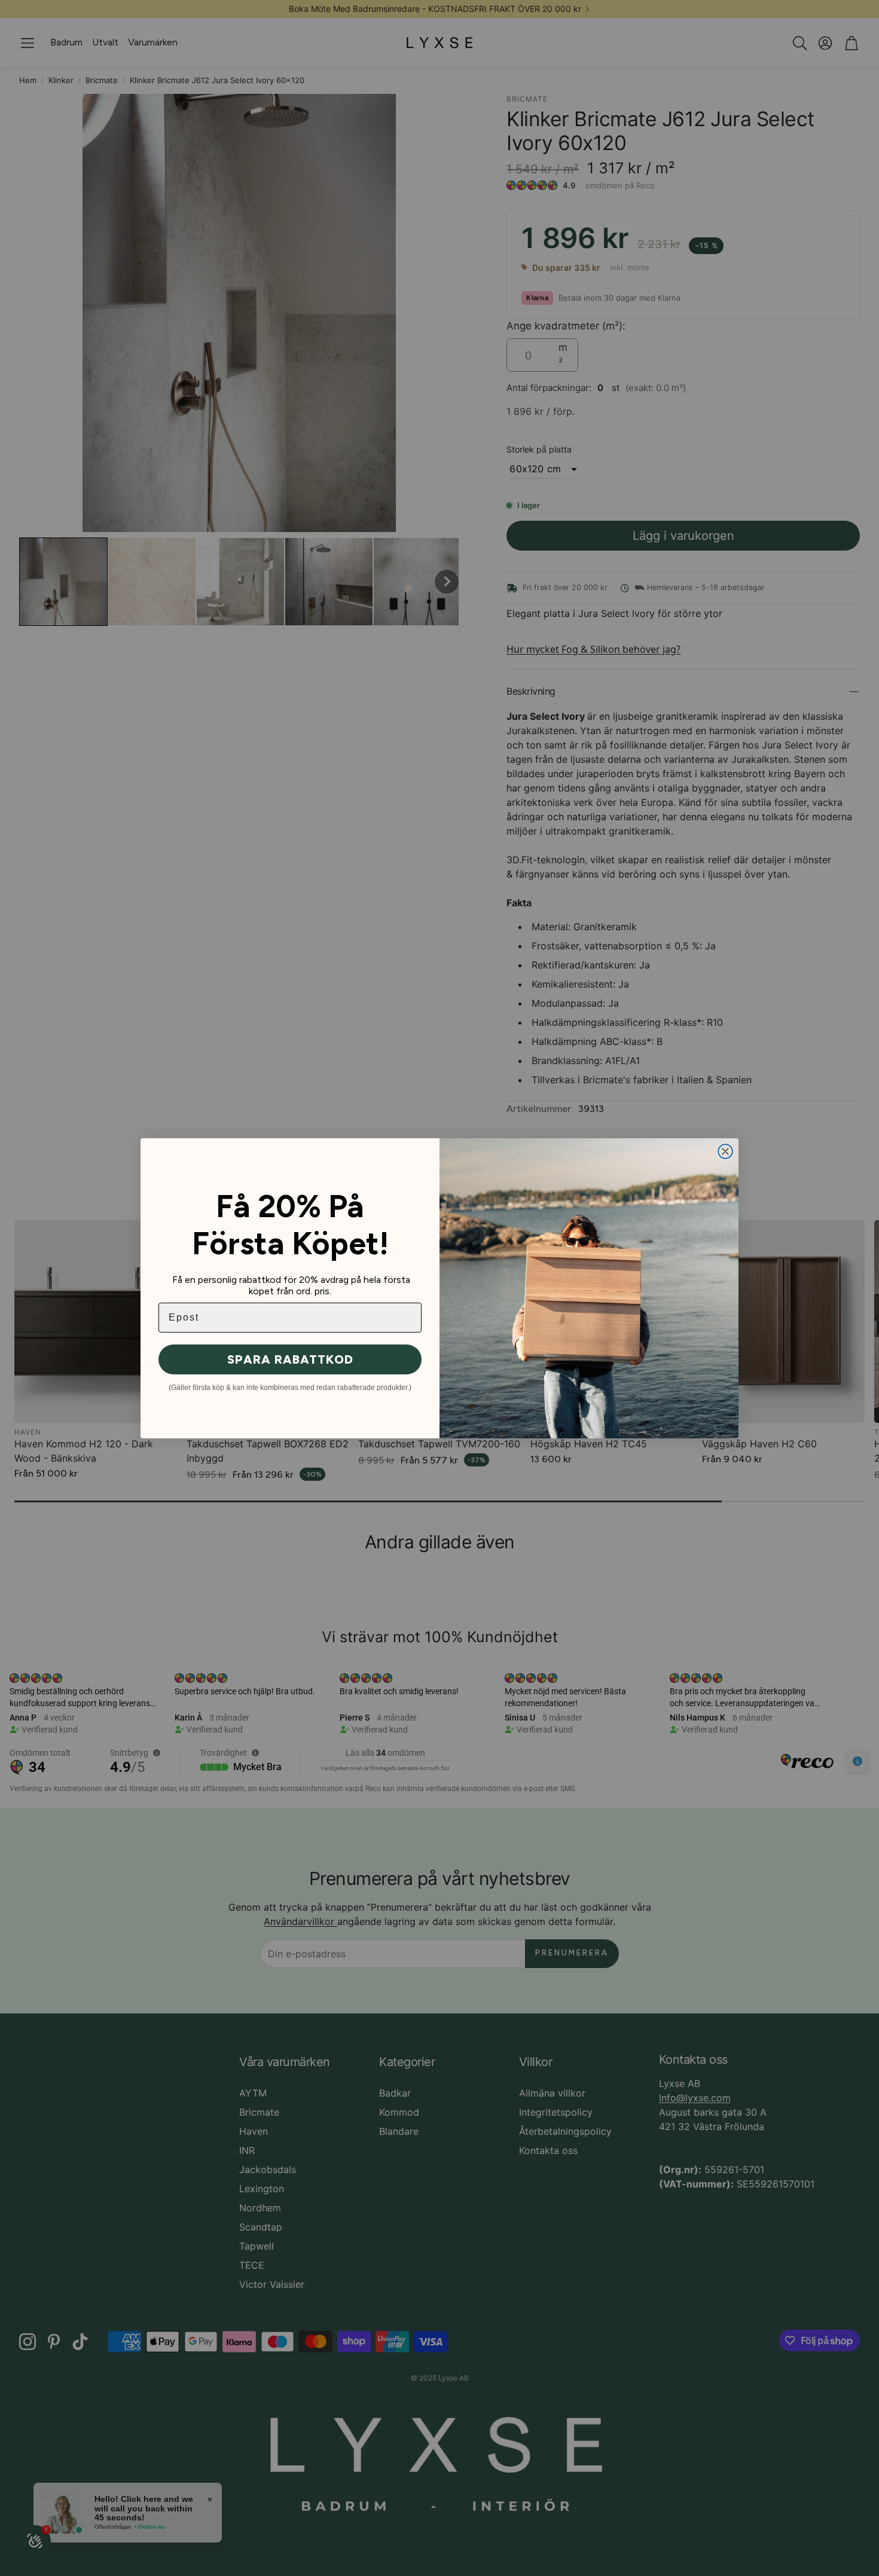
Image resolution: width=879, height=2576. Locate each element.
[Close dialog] (725, 1151)
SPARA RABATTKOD (290, 1359)
